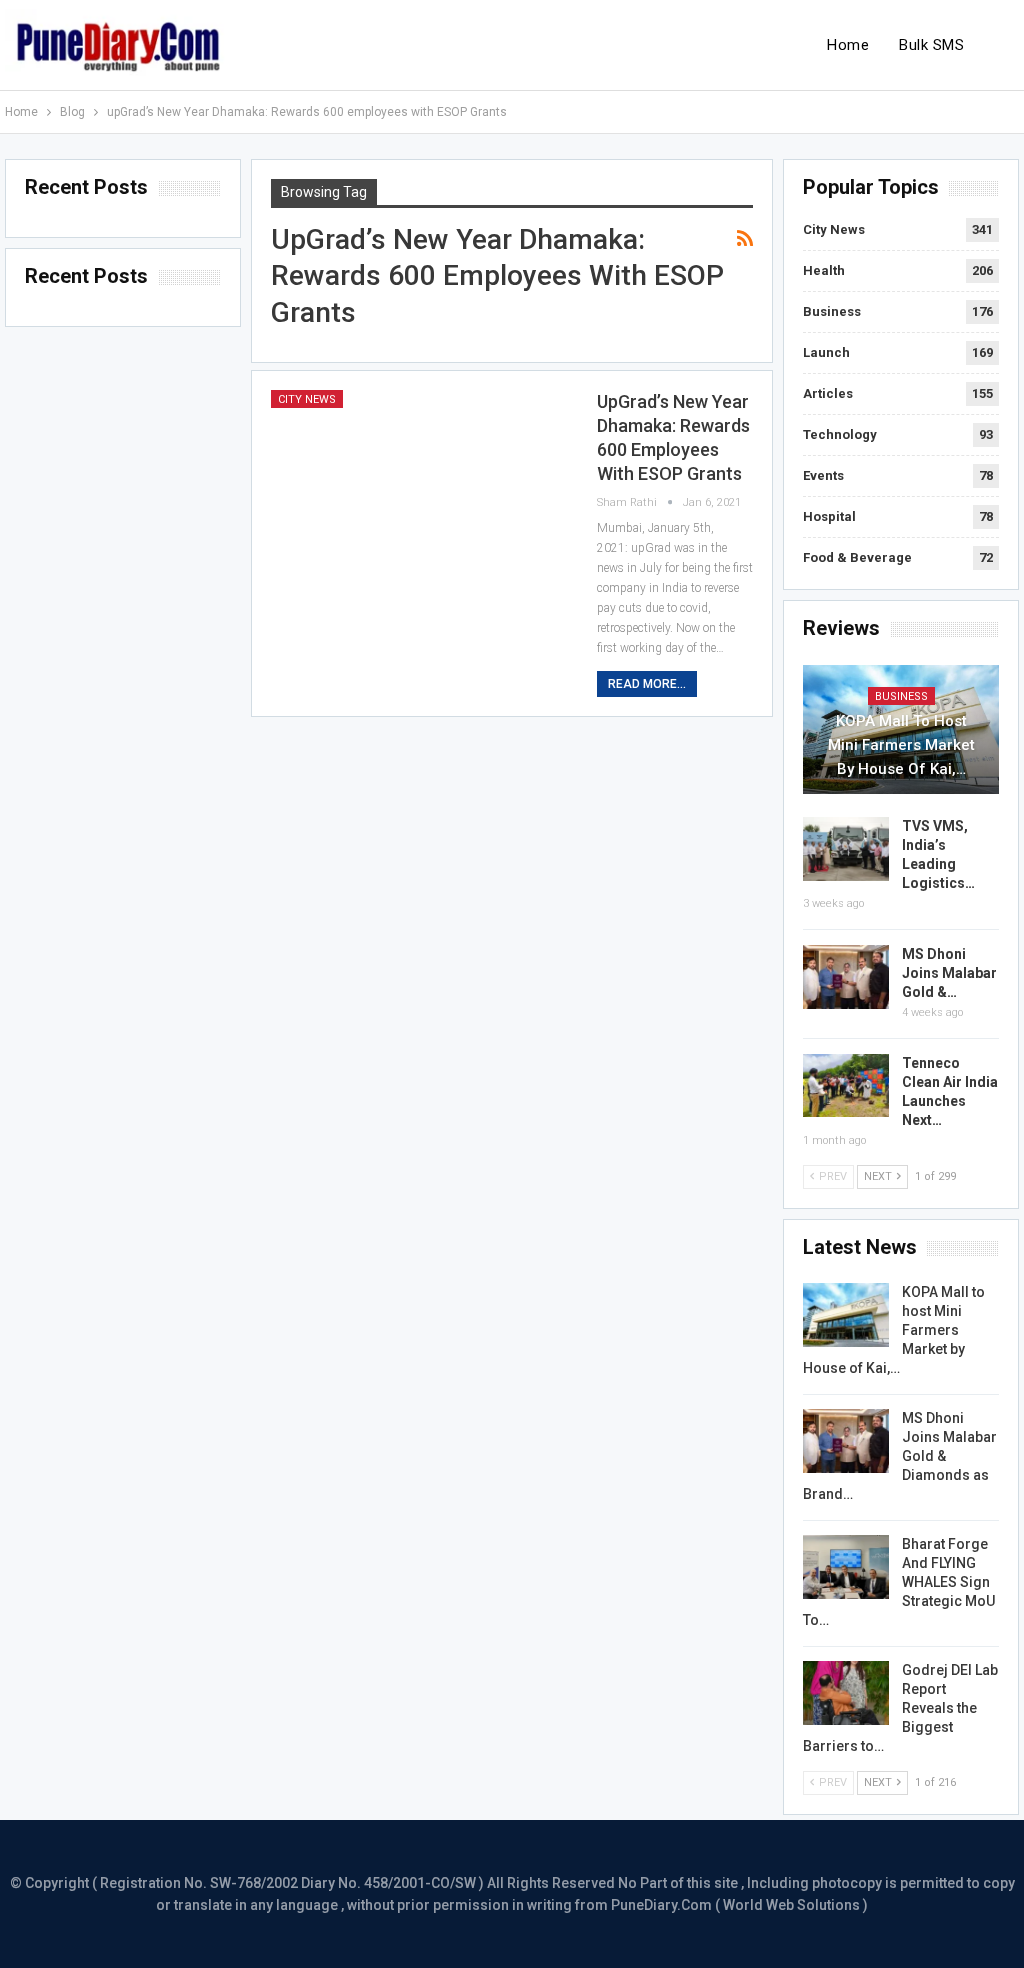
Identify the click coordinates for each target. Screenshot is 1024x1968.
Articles (828, 393)
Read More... (647, 684)
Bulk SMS (931, 45)
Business (832, 311)
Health (824, 270)
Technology (840, 434)
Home (848, 45)
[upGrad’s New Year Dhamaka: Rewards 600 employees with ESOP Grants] (421, 486)
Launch (826, 352)
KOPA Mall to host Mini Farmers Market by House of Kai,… (901, 745)
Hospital (829, 516)
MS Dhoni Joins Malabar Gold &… (949, 973)
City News (307, 399)
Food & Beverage (857, 557)
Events (823, 475)
